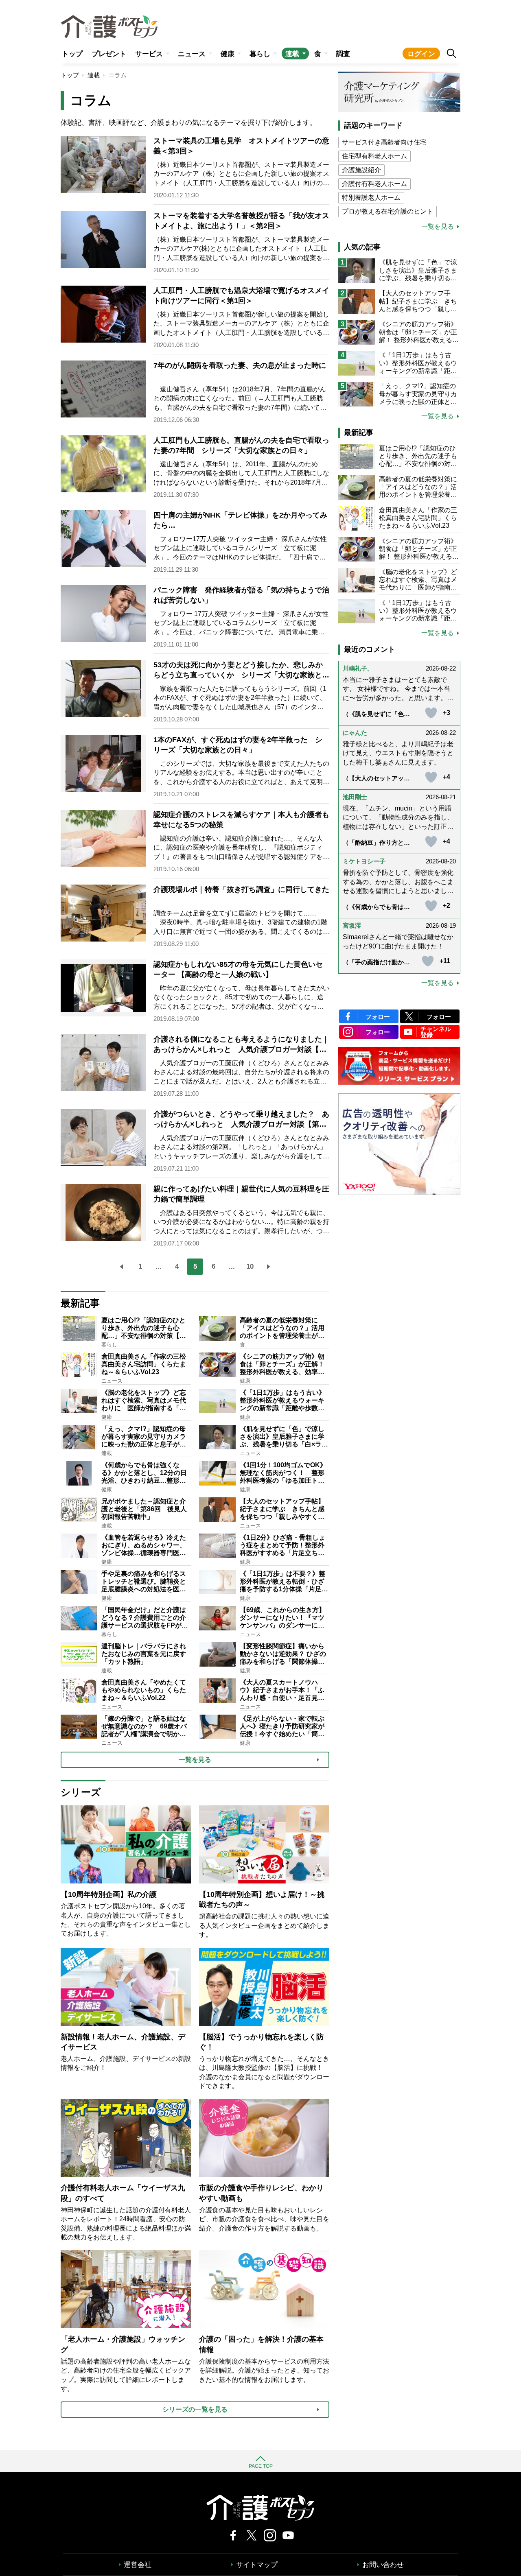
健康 (228, 54)
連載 (292, 54)
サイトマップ (257, 2565)
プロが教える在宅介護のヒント (387, 211)
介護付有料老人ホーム (374, 184)
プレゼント (109, 54)
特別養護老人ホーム (371, 198)
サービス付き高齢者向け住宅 (384, 142)
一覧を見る (438, 227)
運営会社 (138, 2565)
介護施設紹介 (361, 170)
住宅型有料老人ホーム (374, 156)
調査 (343, 54)
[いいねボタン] (431, 713)
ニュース (192, 54)
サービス (149, 54)
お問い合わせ (383, 2565)
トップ (72, 54)
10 (250, 1266)
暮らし (260, 54)
